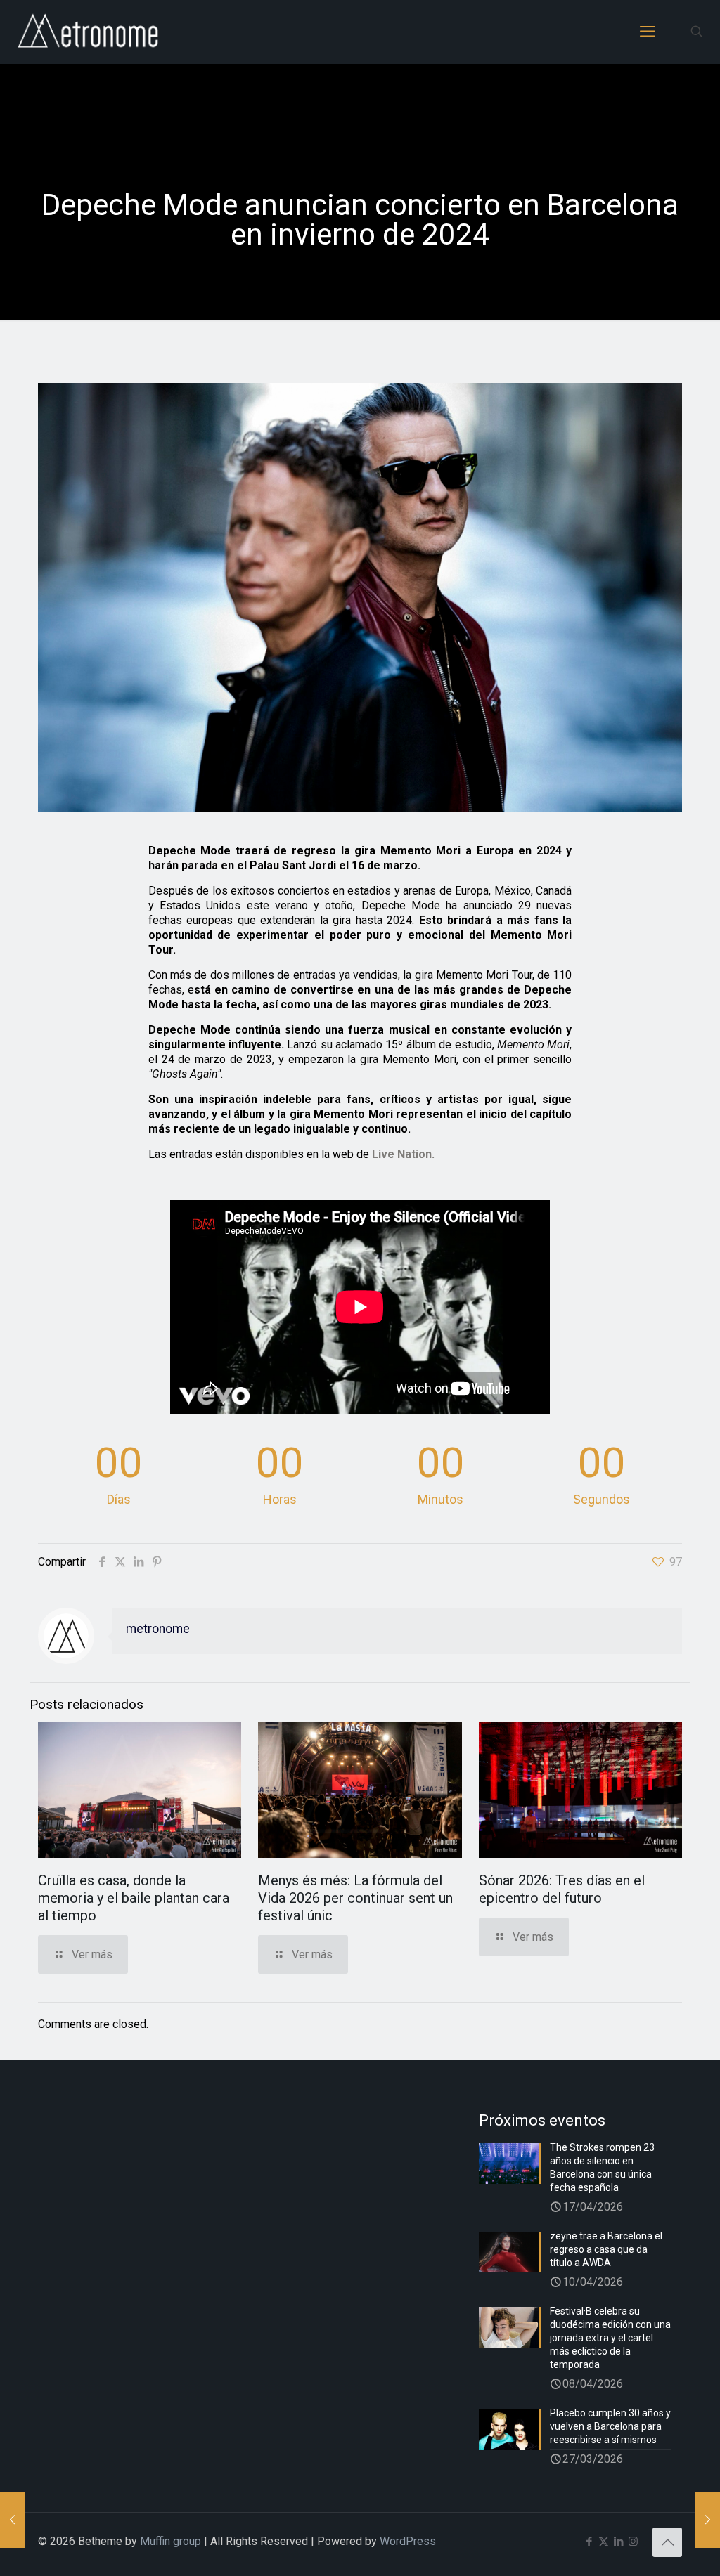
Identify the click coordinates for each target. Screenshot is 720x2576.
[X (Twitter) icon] (604, 2542)
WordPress (408, 2541)
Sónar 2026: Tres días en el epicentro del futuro (562, 1889)
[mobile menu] (648, 32)
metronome (158, 1629)
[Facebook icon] (589, 2542)
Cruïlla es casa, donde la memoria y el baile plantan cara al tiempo (134, 1898)
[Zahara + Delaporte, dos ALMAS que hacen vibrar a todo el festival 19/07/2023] (708, 2520)
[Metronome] (90, 32)
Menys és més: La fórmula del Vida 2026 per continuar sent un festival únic (355, 1898)
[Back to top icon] (667, 2542)
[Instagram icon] (633, 2542)
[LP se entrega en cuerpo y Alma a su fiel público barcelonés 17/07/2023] (12, 2520)
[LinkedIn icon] (618, 2542)
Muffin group (171, 2541)
